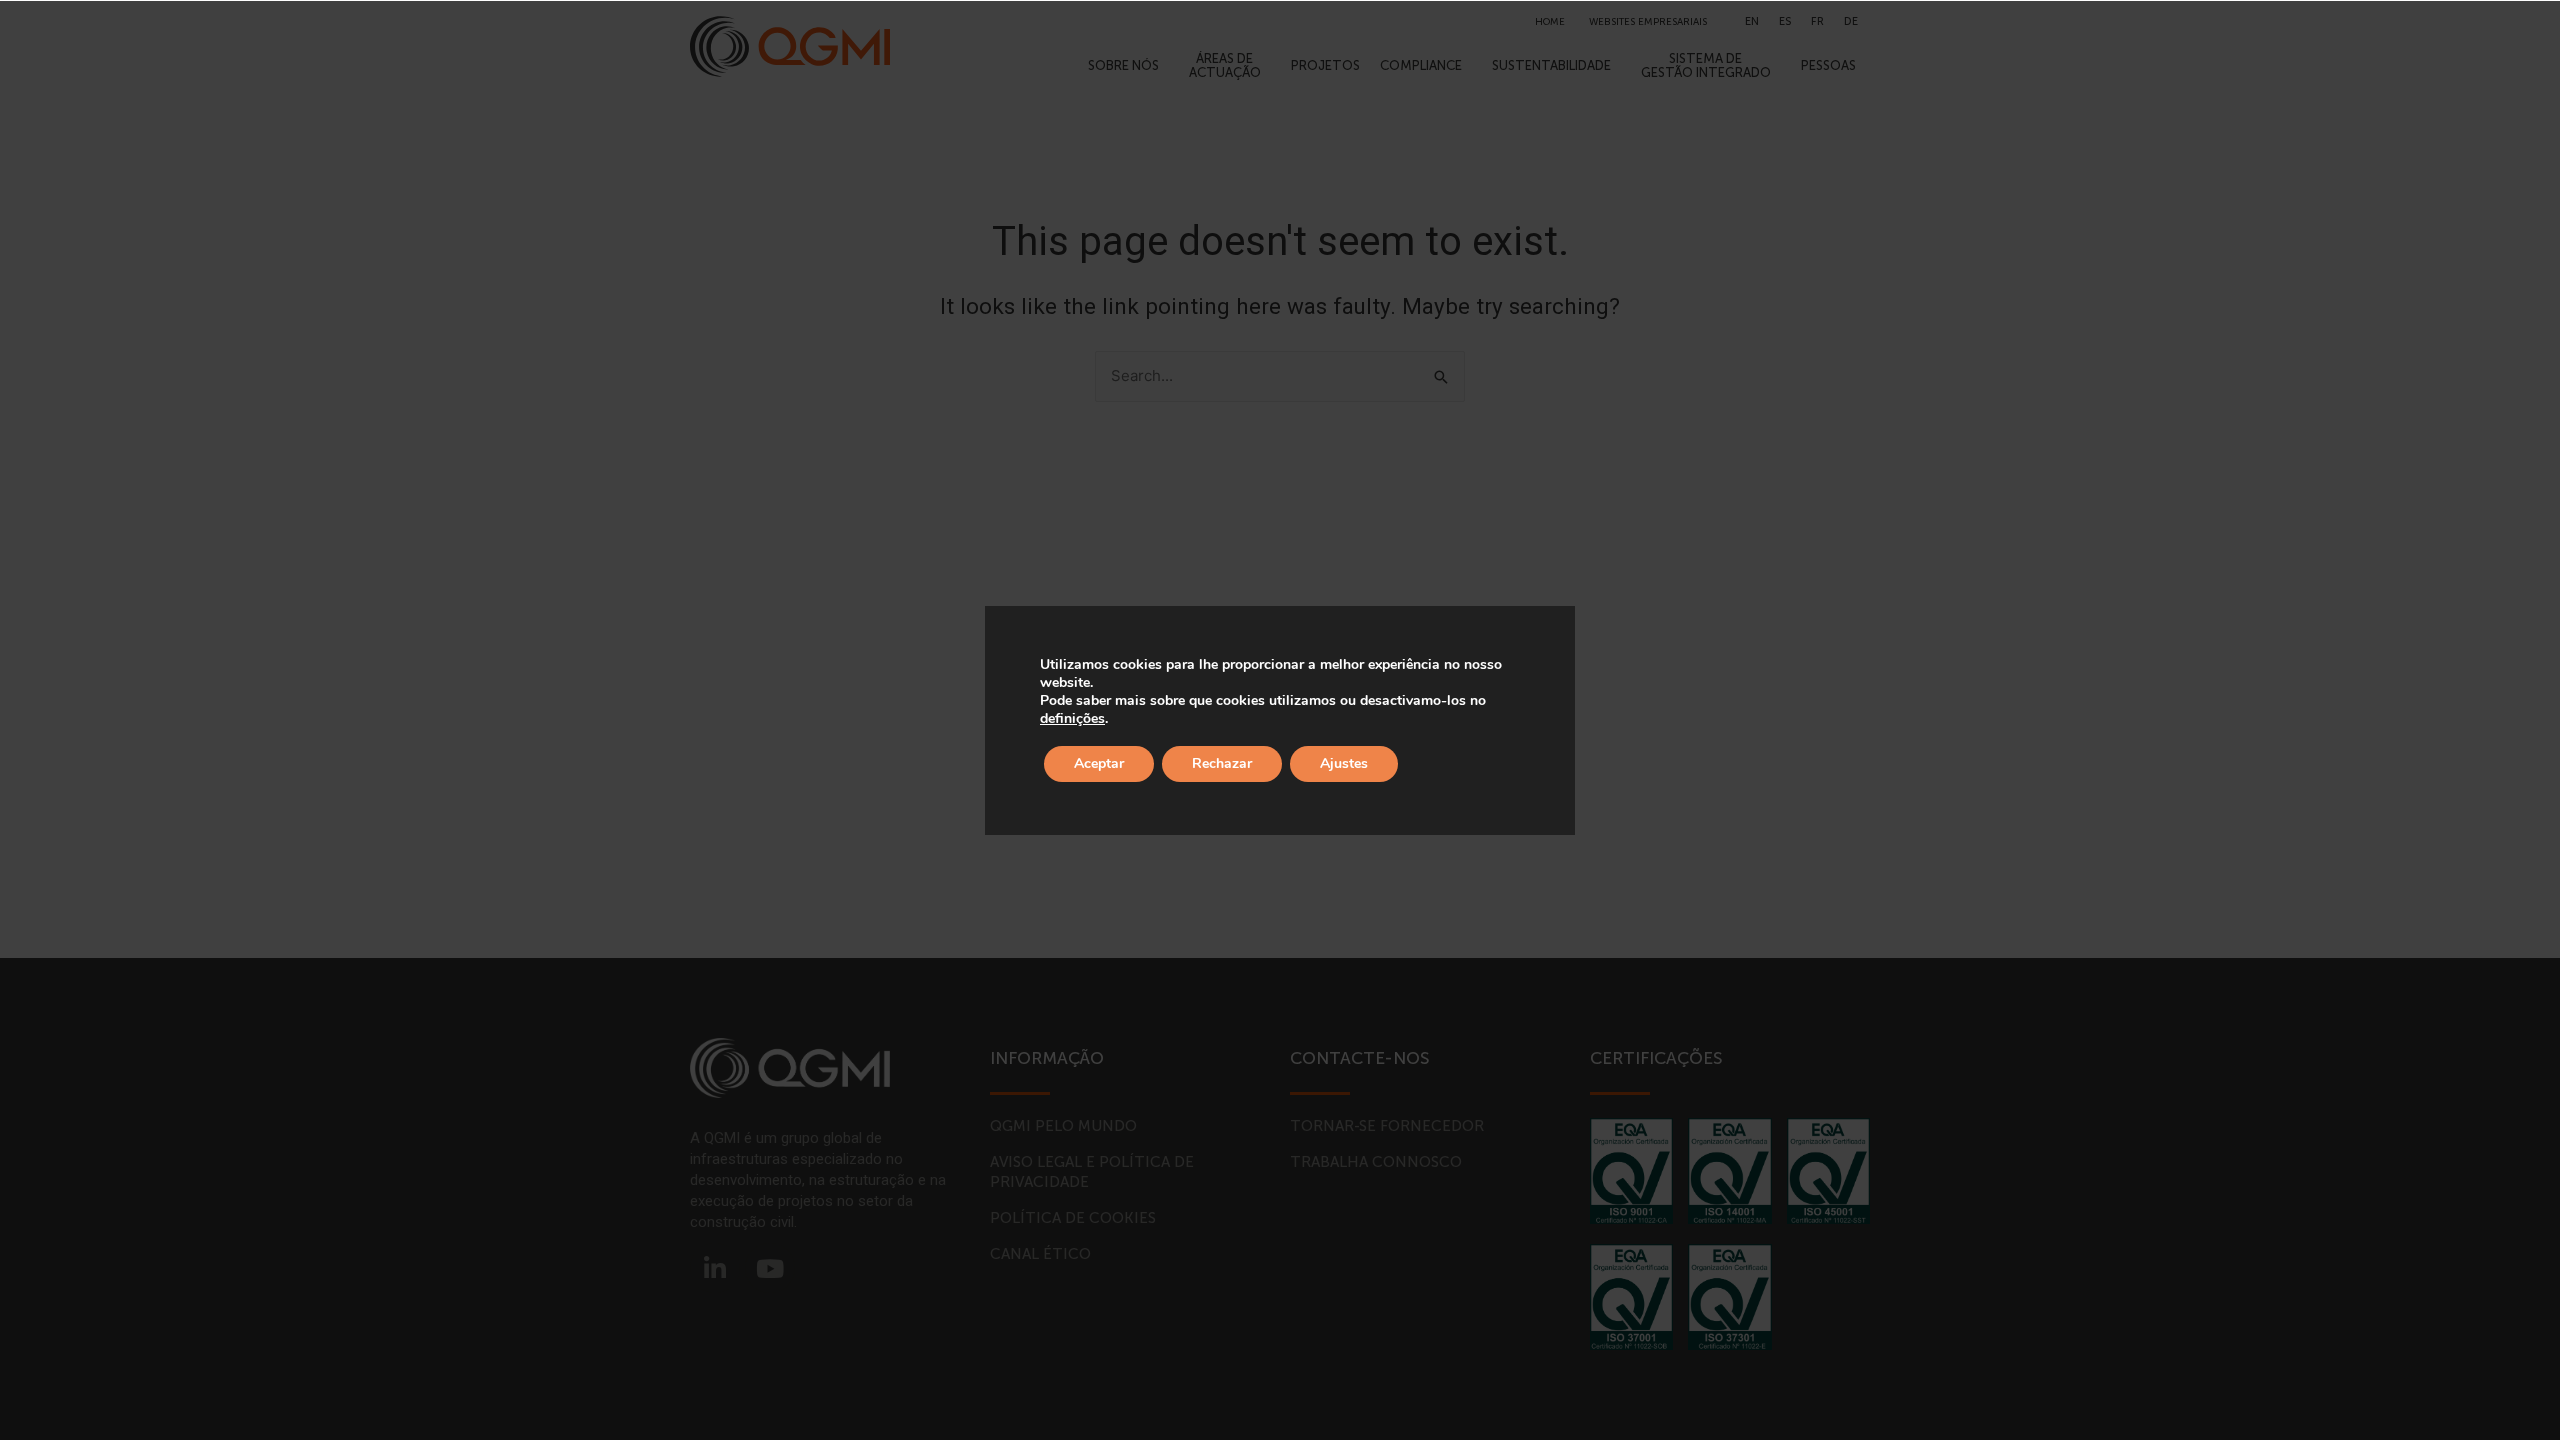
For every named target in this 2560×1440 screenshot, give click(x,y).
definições (1072, 719)
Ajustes (1344, 763)
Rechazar (1222, 763)
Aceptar (1099, 763)
